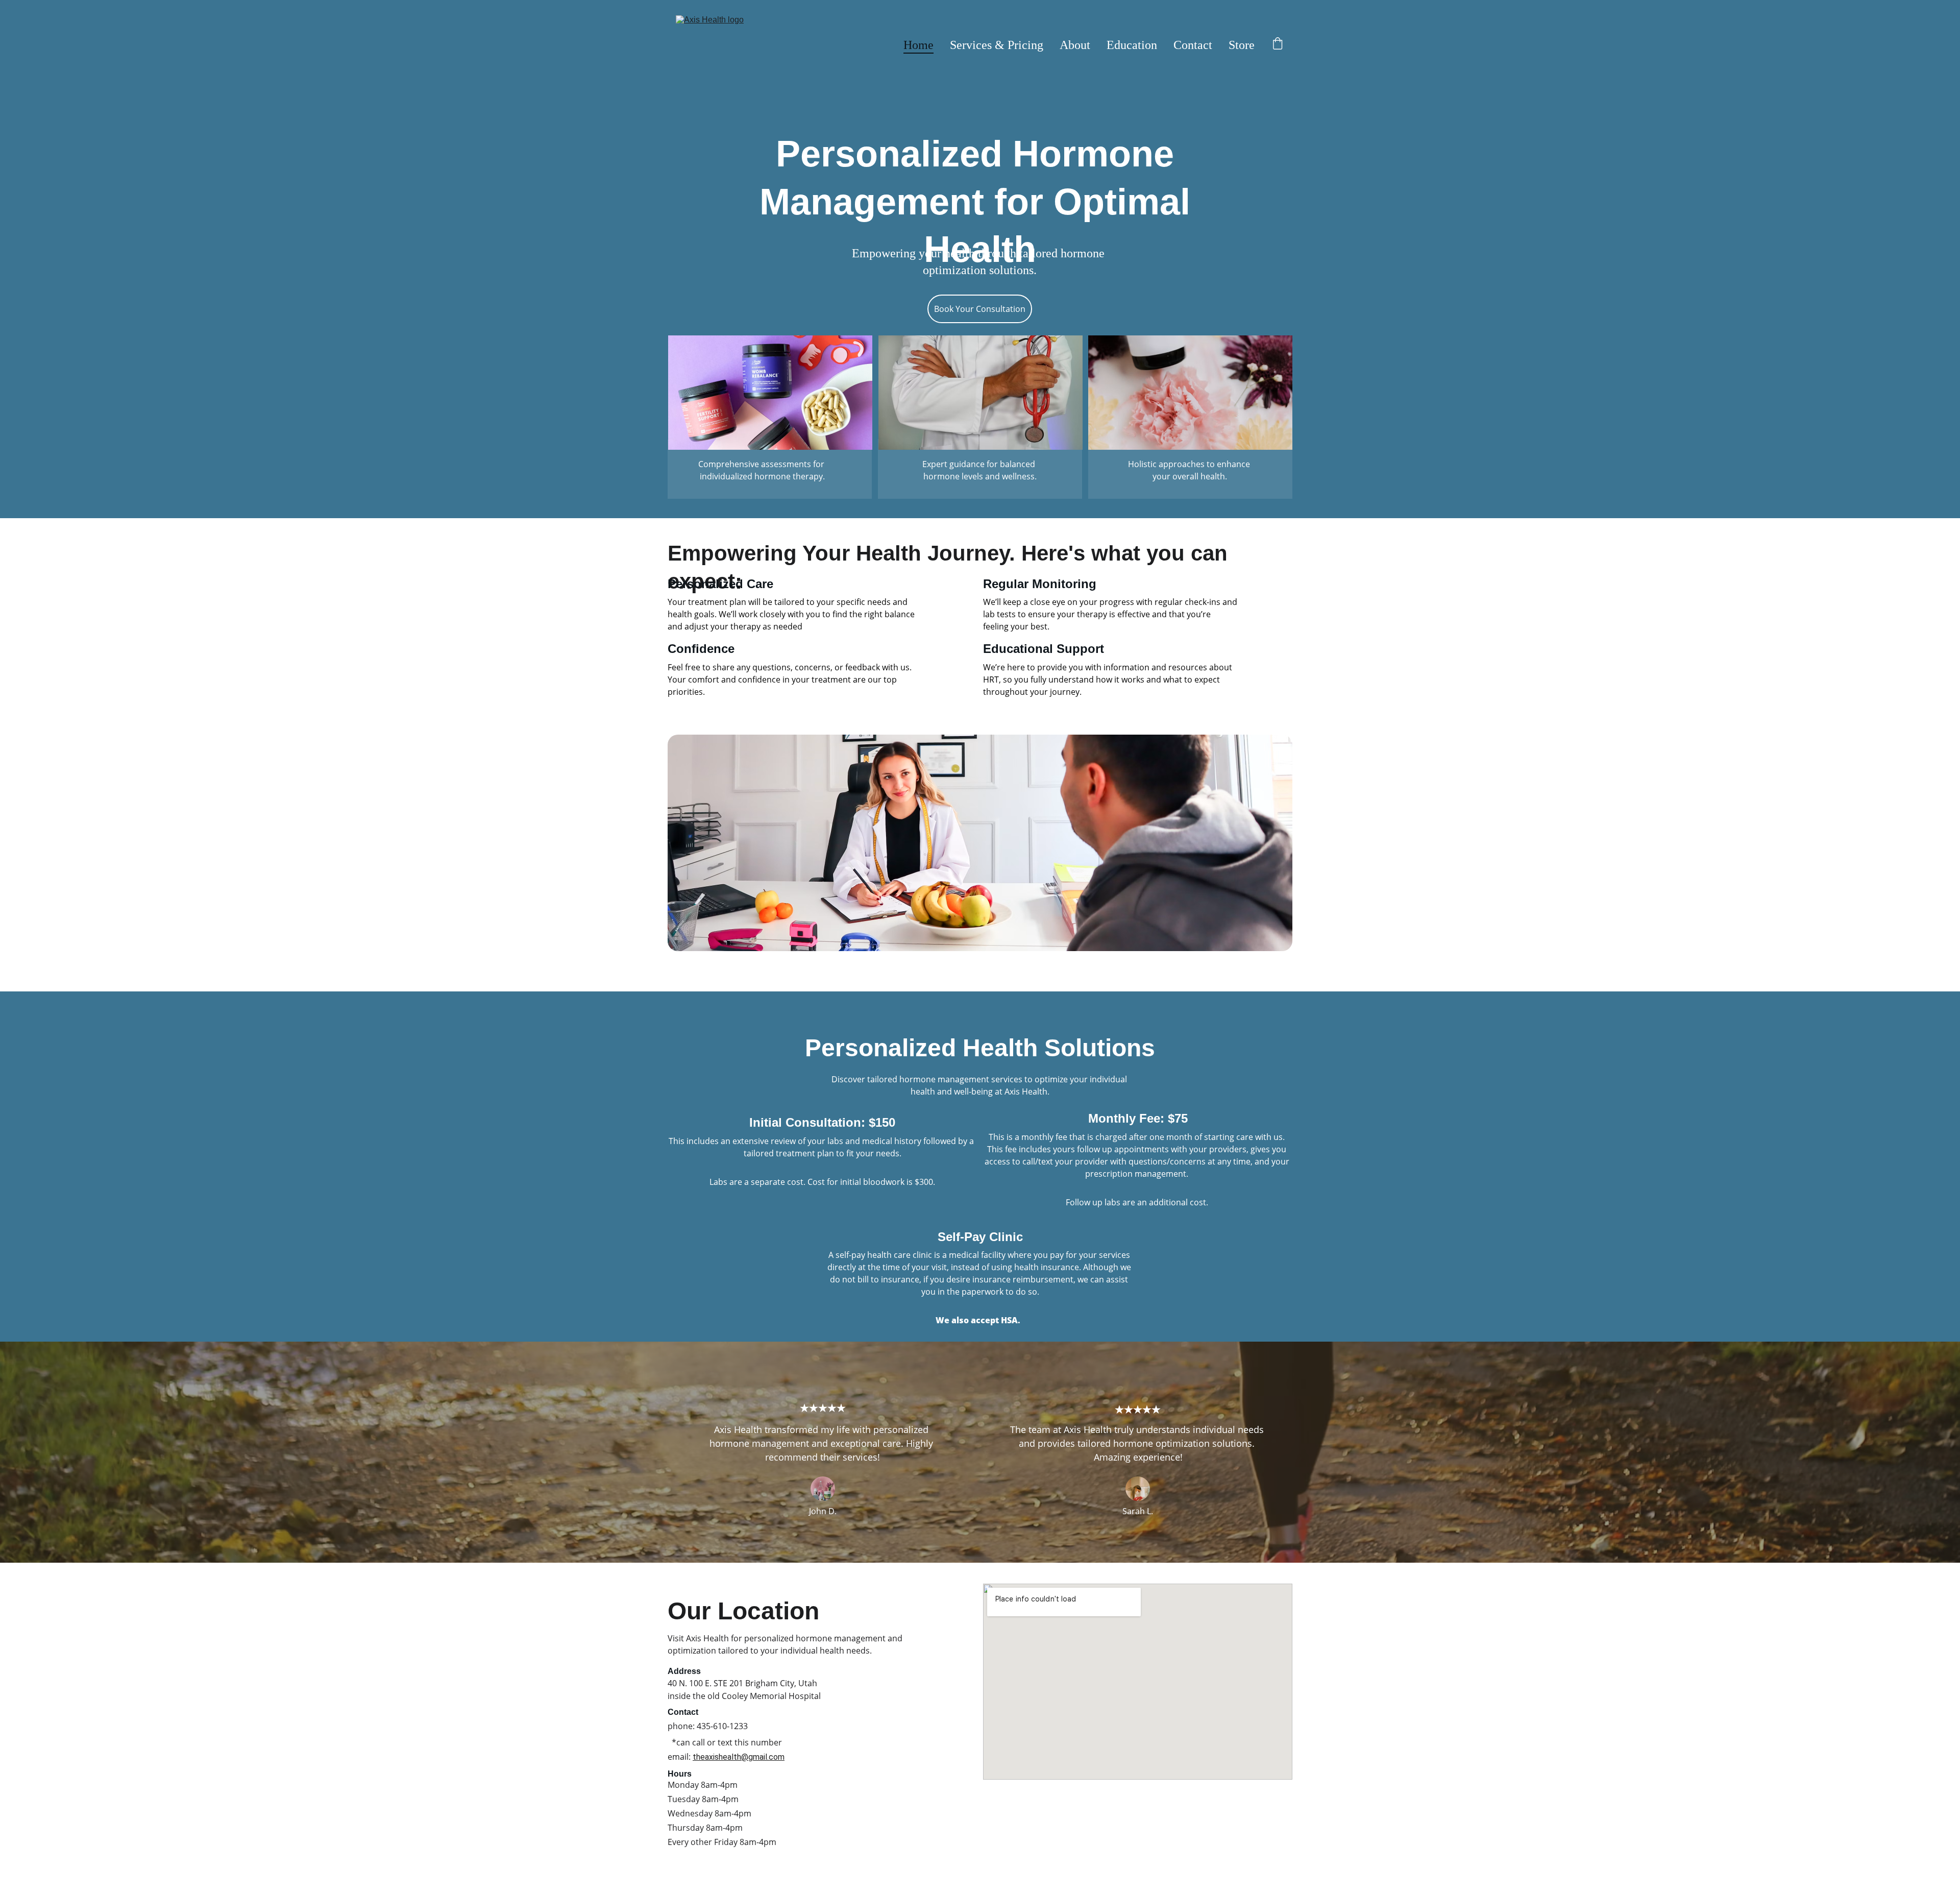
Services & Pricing (997, 45)
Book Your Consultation (980, 309)
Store (1242, 45)
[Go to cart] (1278, 45)
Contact (1193, 45)
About (1075, 45)
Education (1132, 45)
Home (918, 45)
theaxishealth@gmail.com (739, 1757)
